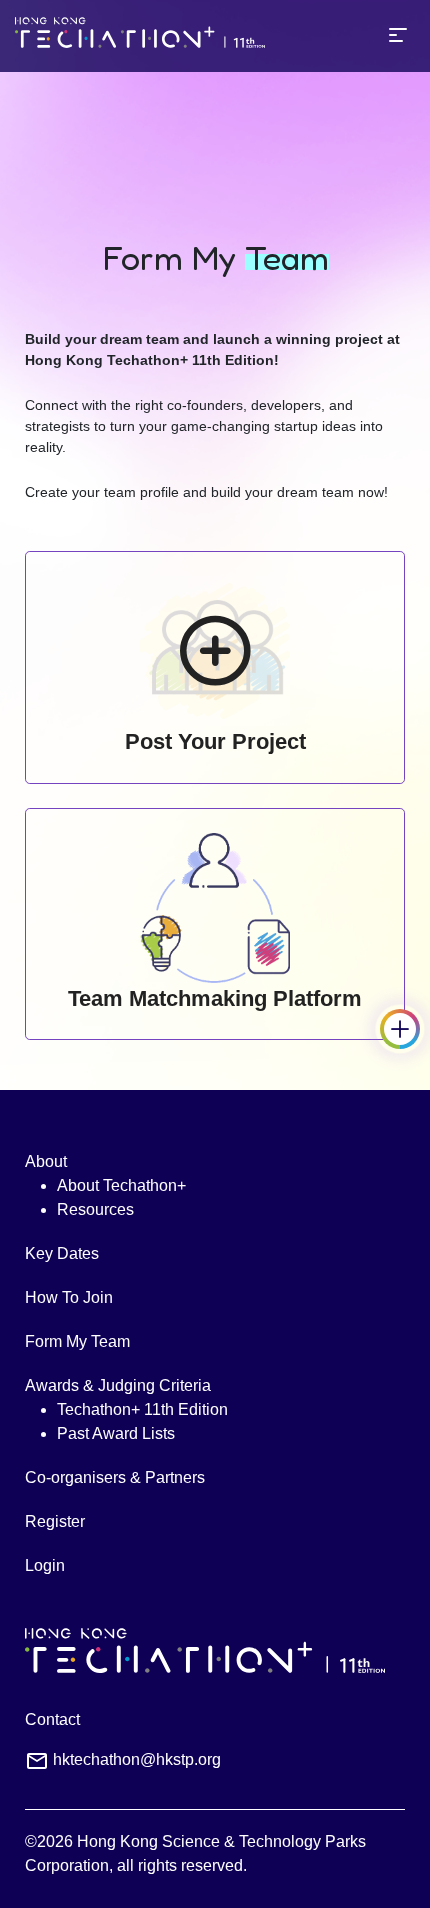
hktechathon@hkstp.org (137, 1759)
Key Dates (62, 1253)
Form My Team (77, 1341)
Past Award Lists (116, 1433)
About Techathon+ (121, 1185)
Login (45, 1565)
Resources (95, 1209)
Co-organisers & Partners (115, 1477)
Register (55, 1521)
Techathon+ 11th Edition (142, 1409)
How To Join (69, 1297)
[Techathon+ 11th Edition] (140, 36)
